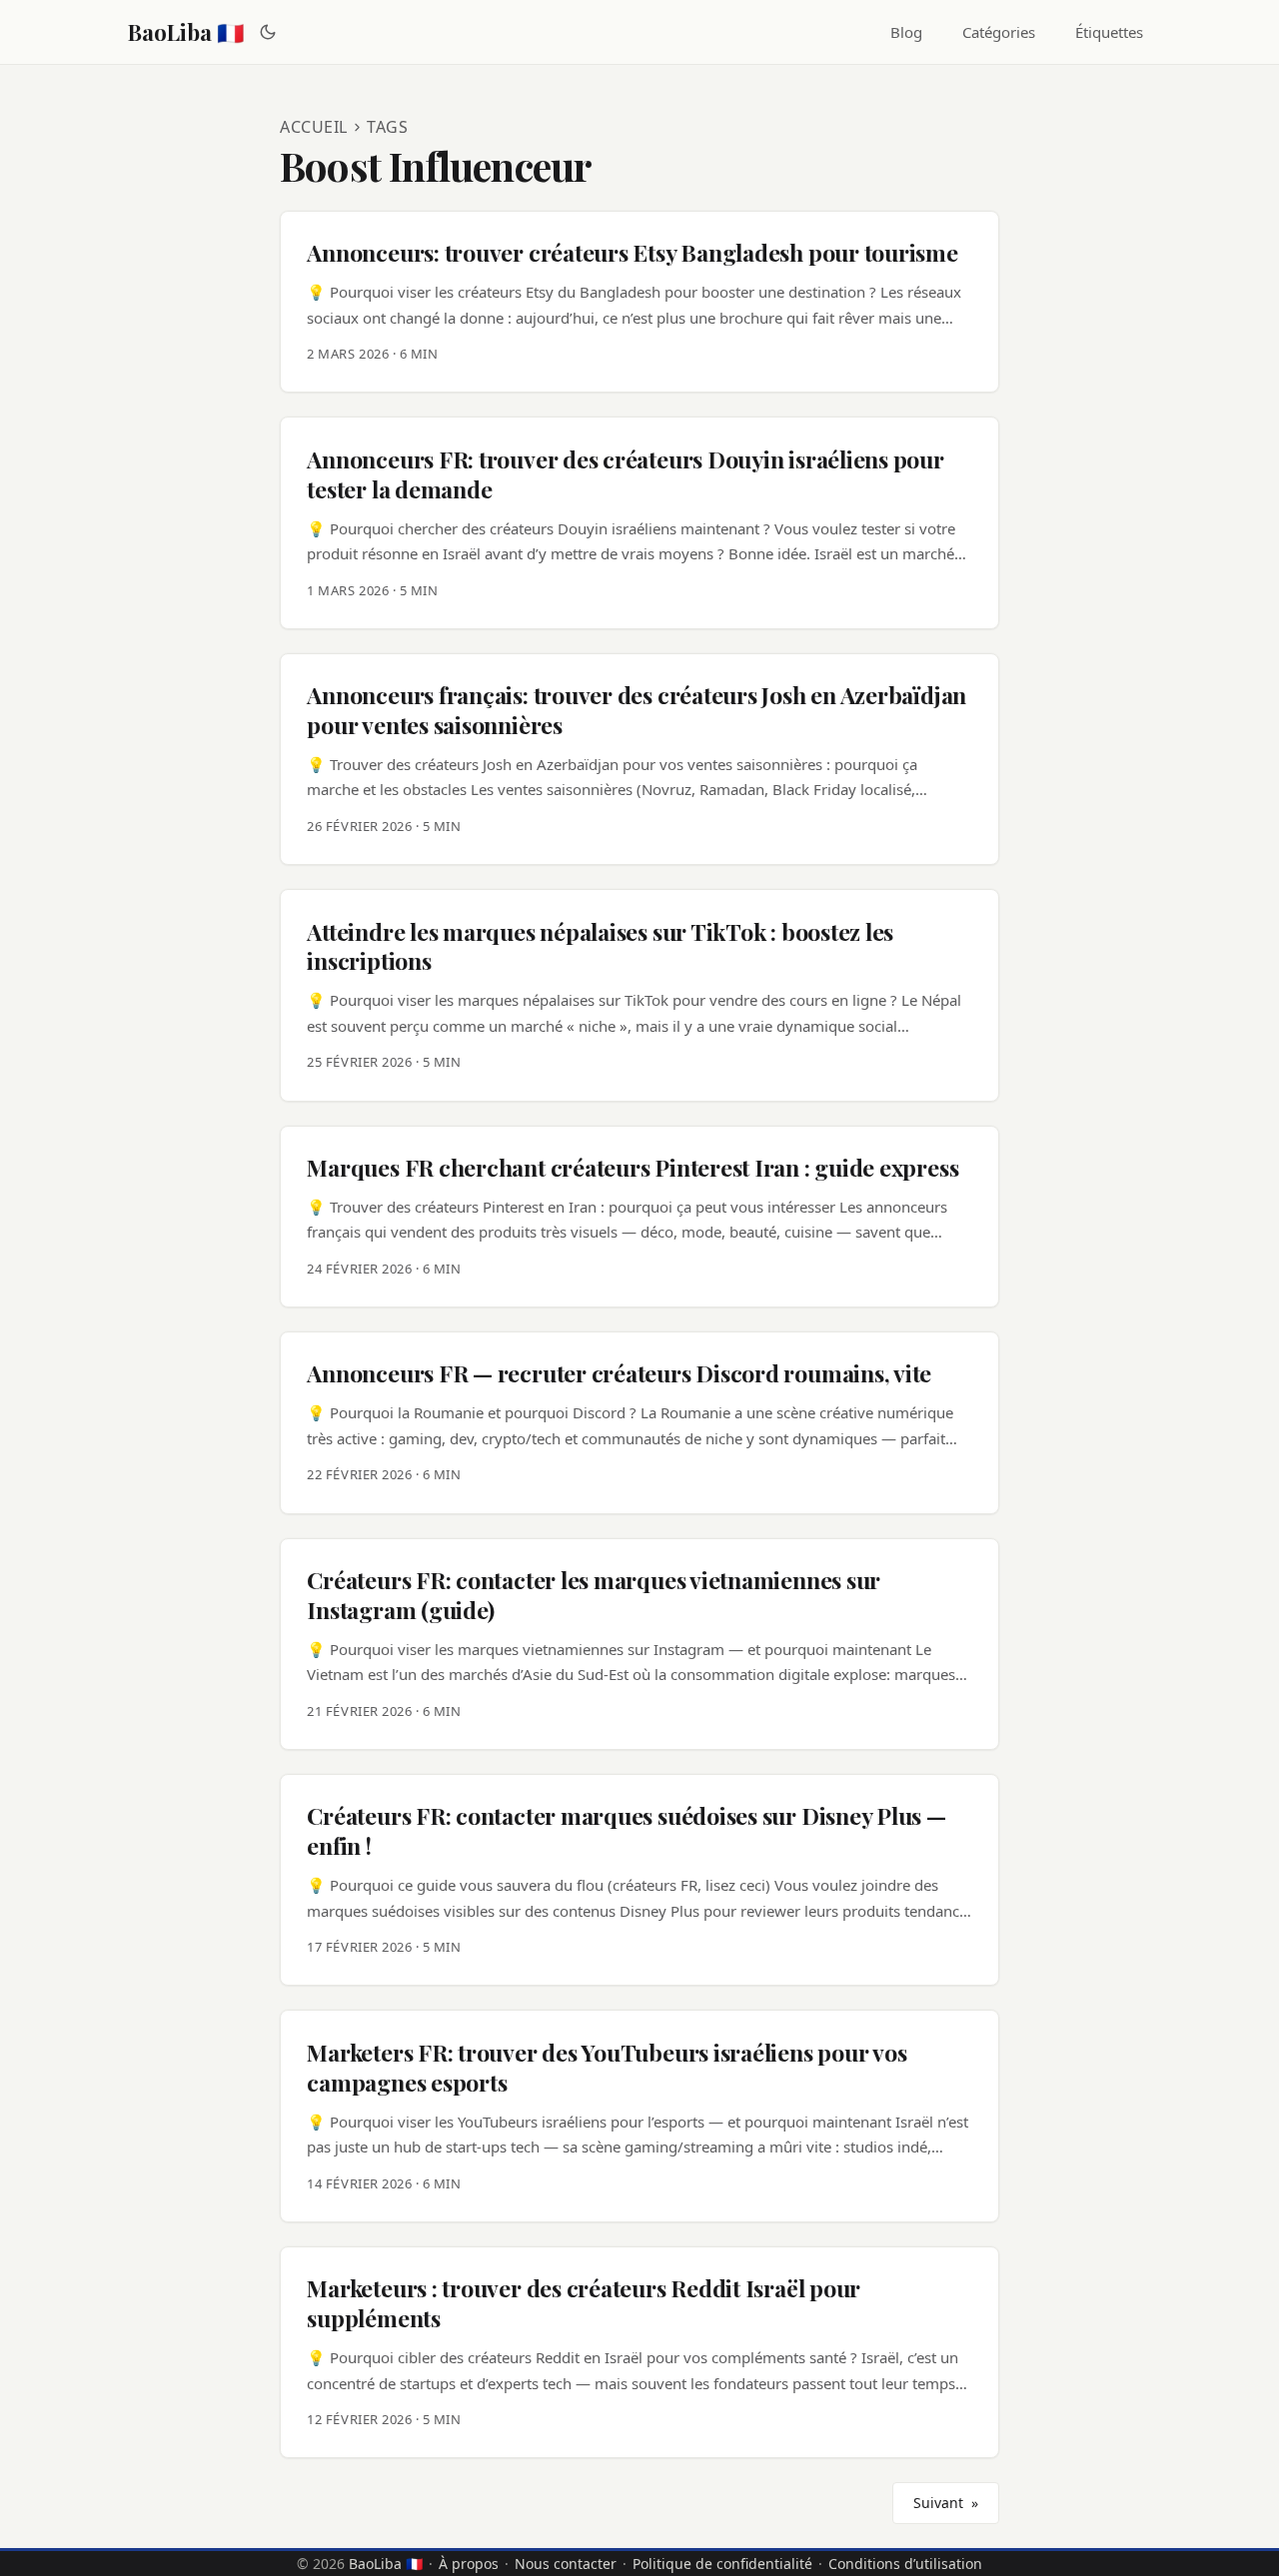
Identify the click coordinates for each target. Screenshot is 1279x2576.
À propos (469, 2564)
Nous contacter (566, 2564)
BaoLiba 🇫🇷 (186, 32)
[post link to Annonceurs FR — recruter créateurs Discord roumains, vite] (639, 1422)
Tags (387, 127)
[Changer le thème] (268, 32)
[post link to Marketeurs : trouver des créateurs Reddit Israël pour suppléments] (639, 2352)
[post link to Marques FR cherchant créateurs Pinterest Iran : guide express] (639, 1217)
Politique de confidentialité (722, 2564)
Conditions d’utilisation (905, 2564)
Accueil (314, 127)
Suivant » (946, 2503)
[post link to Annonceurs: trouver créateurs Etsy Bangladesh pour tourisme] (639, 302)
